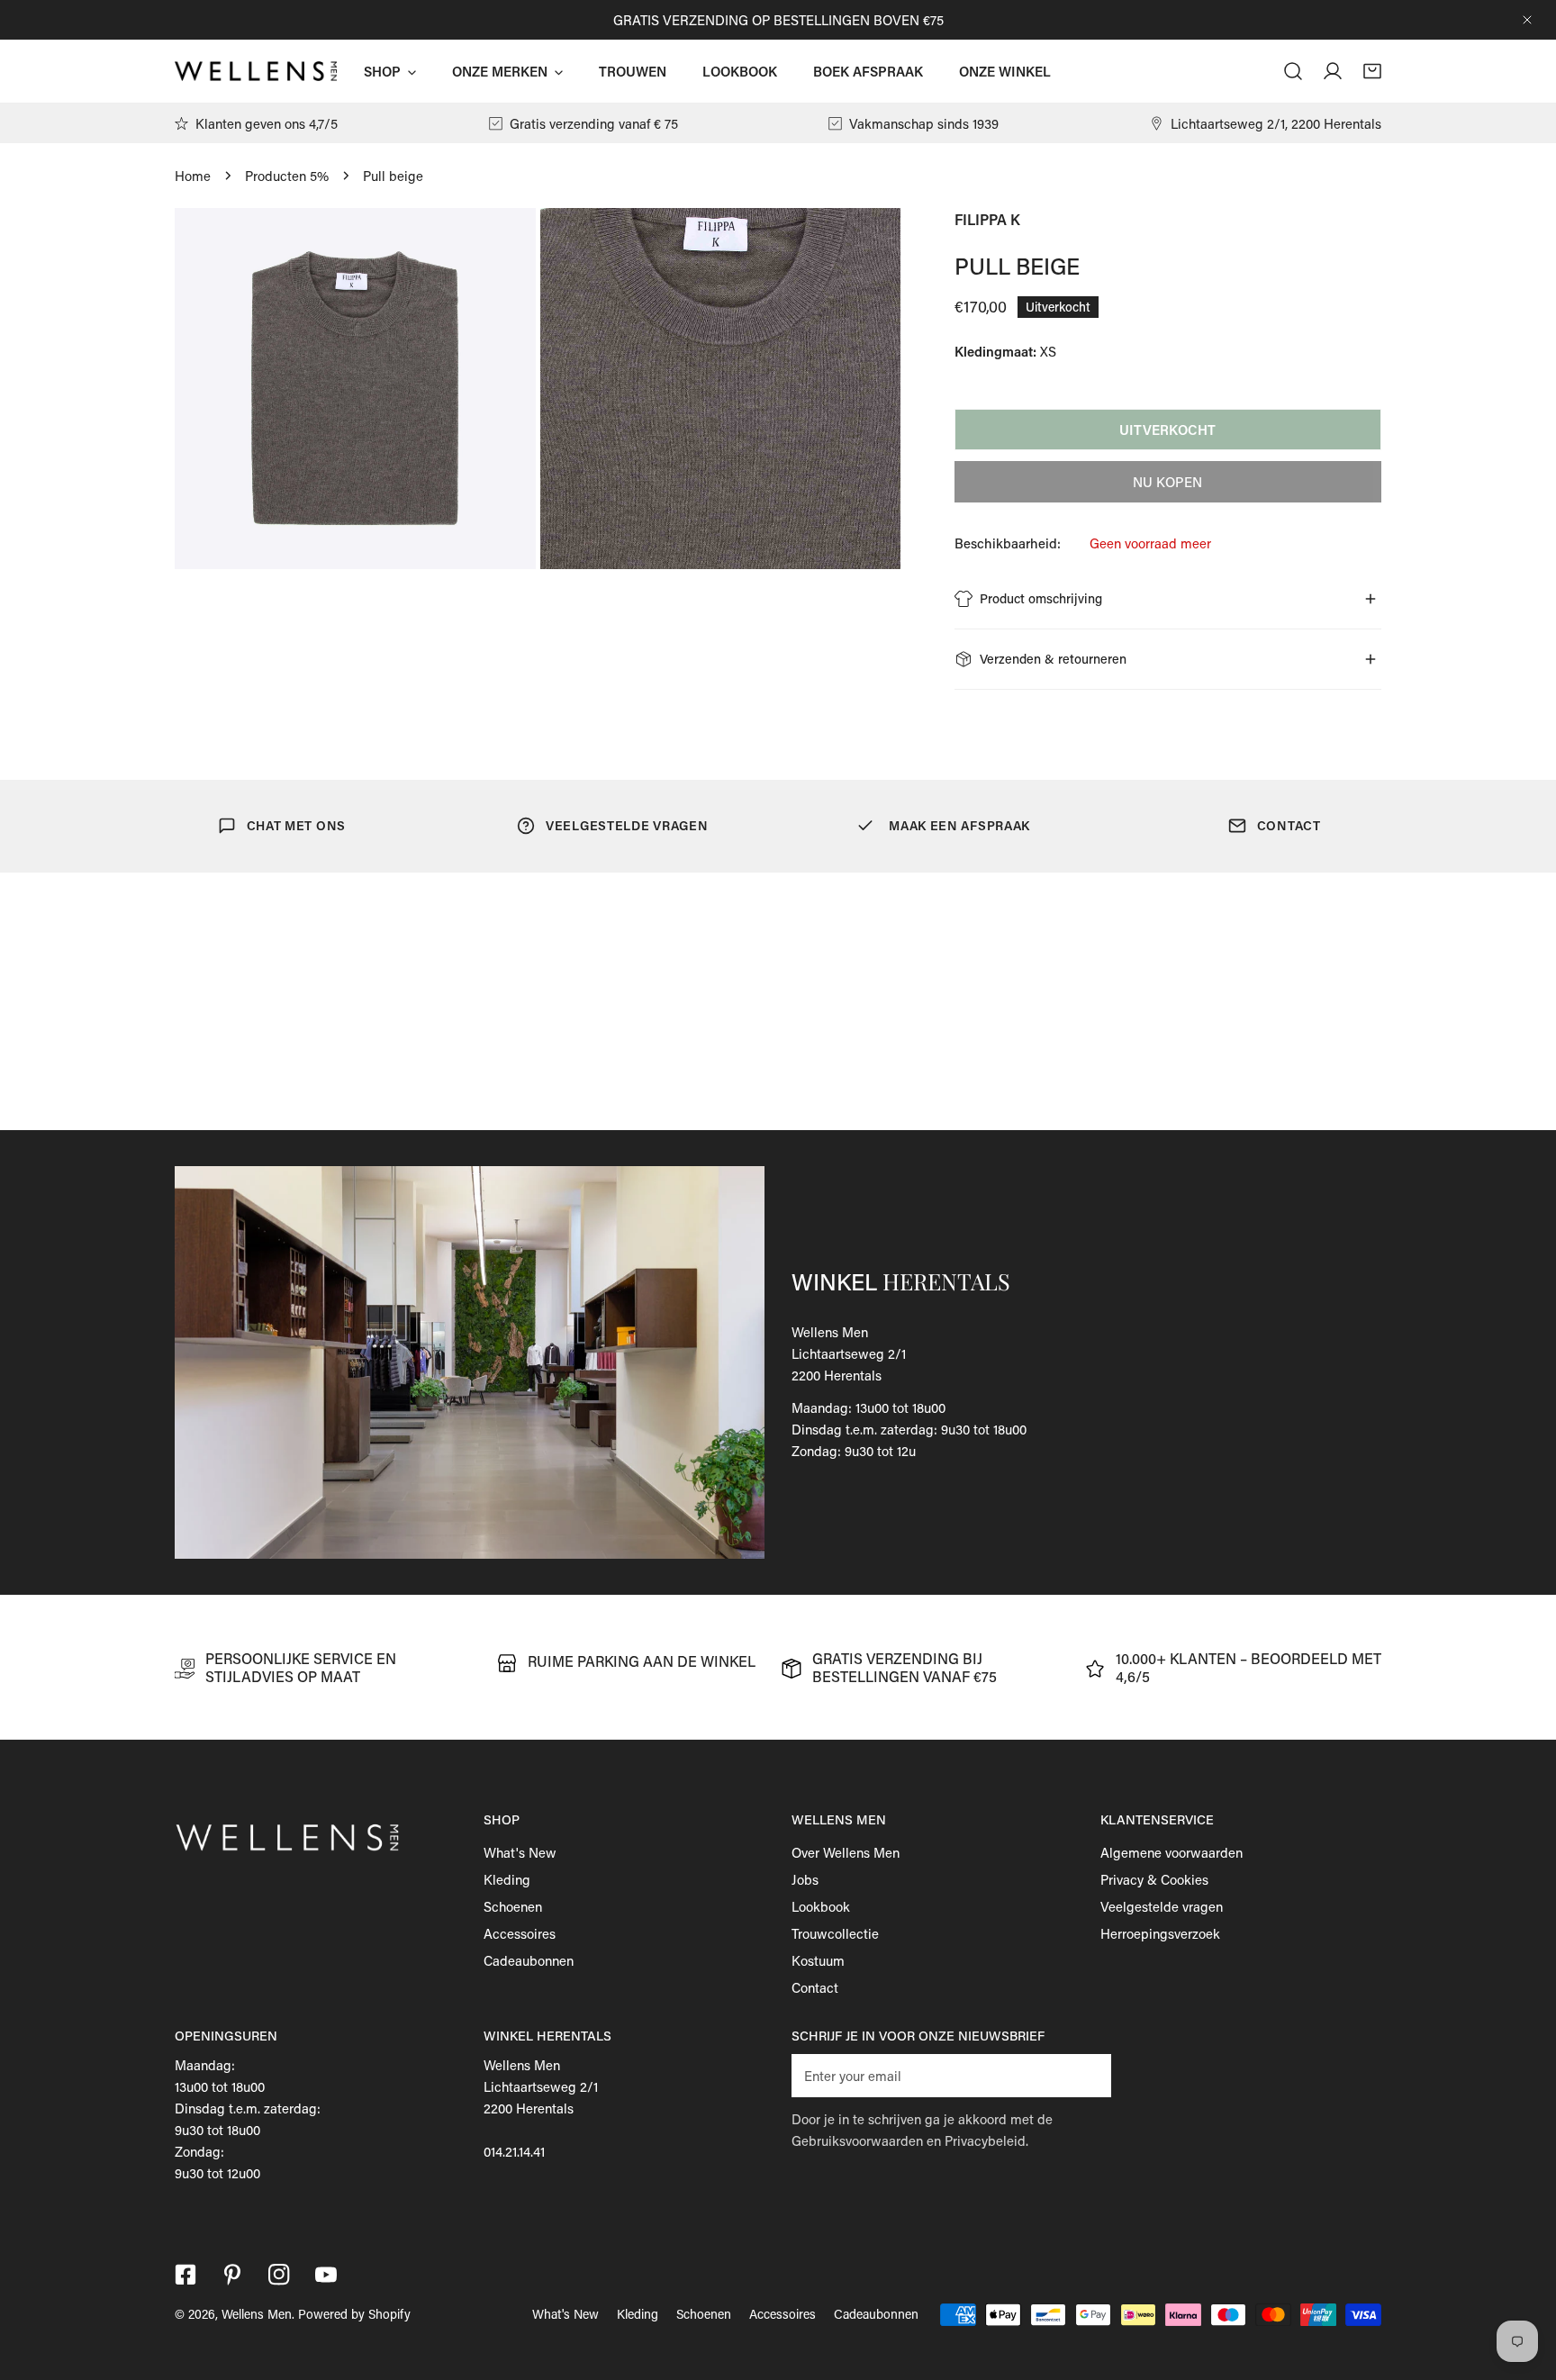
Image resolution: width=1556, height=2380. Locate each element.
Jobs (805, 1879)
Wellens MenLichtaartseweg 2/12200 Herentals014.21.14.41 (541, 2108)
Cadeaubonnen (529, 1960)
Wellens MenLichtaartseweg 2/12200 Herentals (849, 1353)
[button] (1372, 71)
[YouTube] (326, 2275)
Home (193, 176)
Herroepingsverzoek (1160, 1933)
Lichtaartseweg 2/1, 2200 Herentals (1276, 123)
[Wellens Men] (256, 71)
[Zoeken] (1293, 71)
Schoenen (513, 1906)
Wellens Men (257, 2314)
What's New (520, 1852)
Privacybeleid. (986, 2140)
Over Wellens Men (846, 1852)
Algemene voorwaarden (1172, 1852)
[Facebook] (185, 2275)
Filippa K (987, 219)
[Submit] (1088, 2075)
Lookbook (821, 1906)
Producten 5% (287, 176)
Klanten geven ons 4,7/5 (267, 123)
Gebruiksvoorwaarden (857, 2140)
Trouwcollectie (835, 1933)
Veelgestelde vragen (1162, 1906)
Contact (815, 1987)
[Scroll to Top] (1524, 2285)
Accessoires (520, 1933)
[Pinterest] (232, 2275)
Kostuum (818, 1960)
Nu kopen (1167, 482)
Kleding (507, 1879)
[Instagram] (279, 2275)
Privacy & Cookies (1154, 1879)
